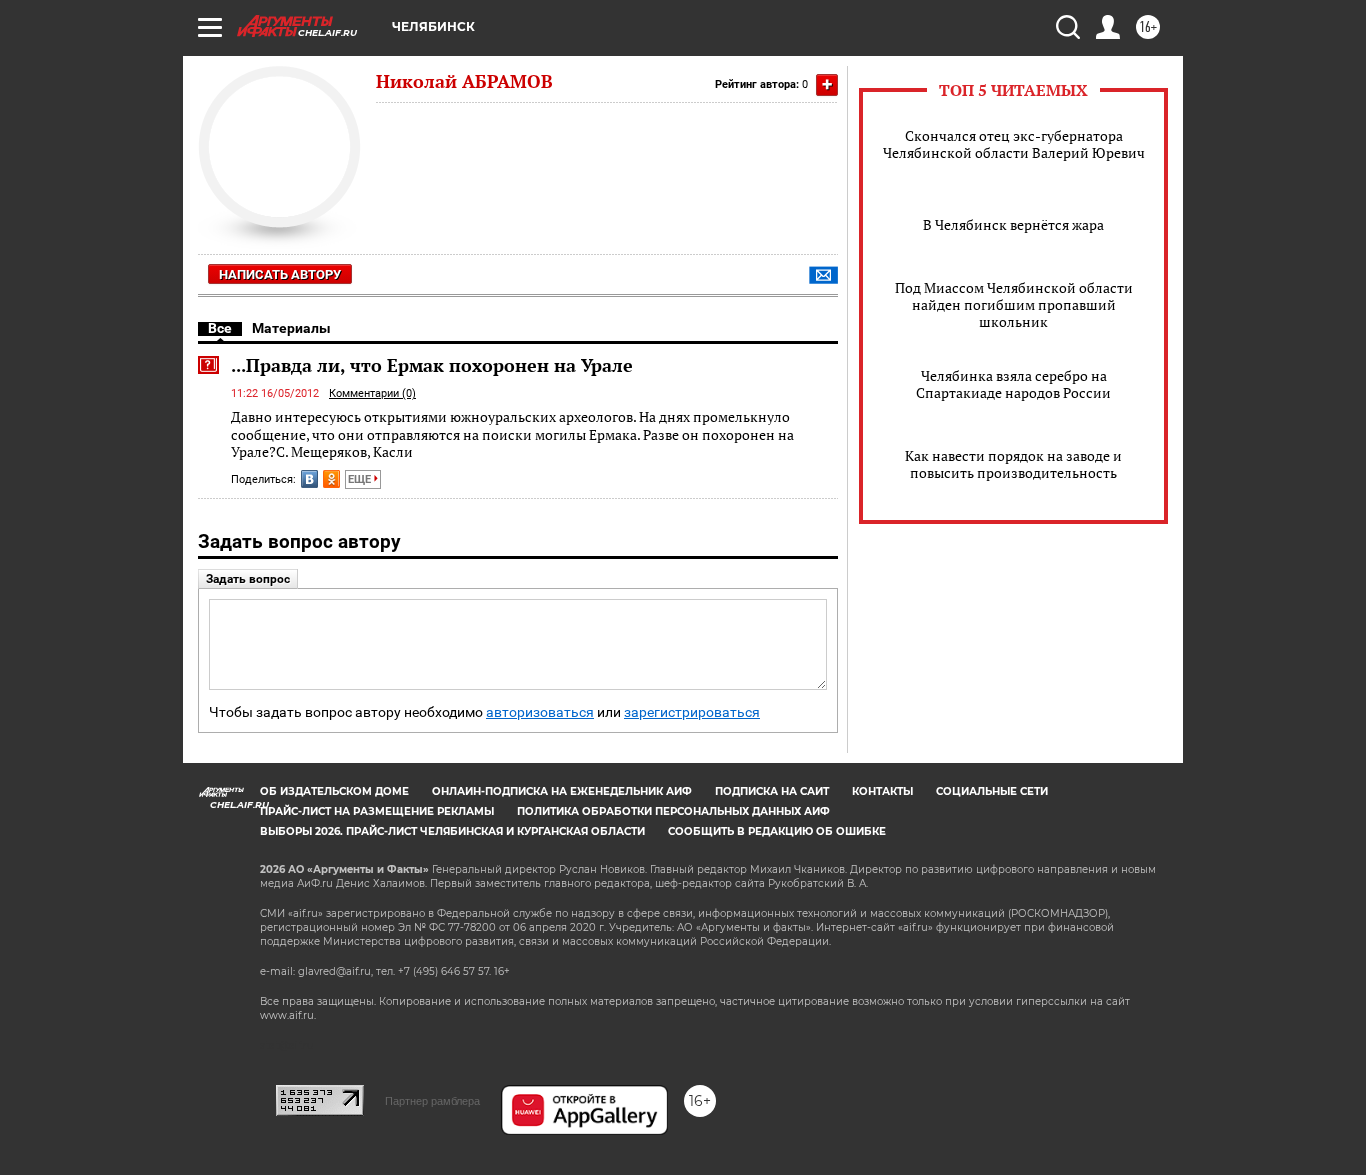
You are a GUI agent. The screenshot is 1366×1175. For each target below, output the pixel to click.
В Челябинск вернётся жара (1013, 224)
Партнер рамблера (432, 1101)
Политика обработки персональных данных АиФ (673, 811)
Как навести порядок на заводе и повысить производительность (1013, 464)
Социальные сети (992, 791)
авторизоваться (540, 712)
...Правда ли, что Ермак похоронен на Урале (432, 365)
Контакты (882, 791)
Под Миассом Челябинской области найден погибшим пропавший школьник (1014, 304)
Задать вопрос (248, 579)
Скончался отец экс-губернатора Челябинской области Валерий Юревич (1014, 144)
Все (220, 328)
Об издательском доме (334, 791)
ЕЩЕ (361, 479)
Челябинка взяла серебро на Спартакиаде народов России (1013, 384)
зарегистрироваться (692, 712)
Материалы (291, 328)
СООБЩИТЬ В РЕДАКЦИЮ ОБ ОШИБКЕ (777, 831)
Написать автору (280, 274)
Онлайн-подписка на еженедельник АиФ (562, 791)
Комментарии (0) (372, 393)
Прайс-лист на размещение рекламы (377, 811)
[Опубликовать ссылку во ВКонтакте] (309, 479)
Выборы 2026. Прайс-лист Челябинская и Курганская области (452, 831)
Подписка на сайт (772, 791)
